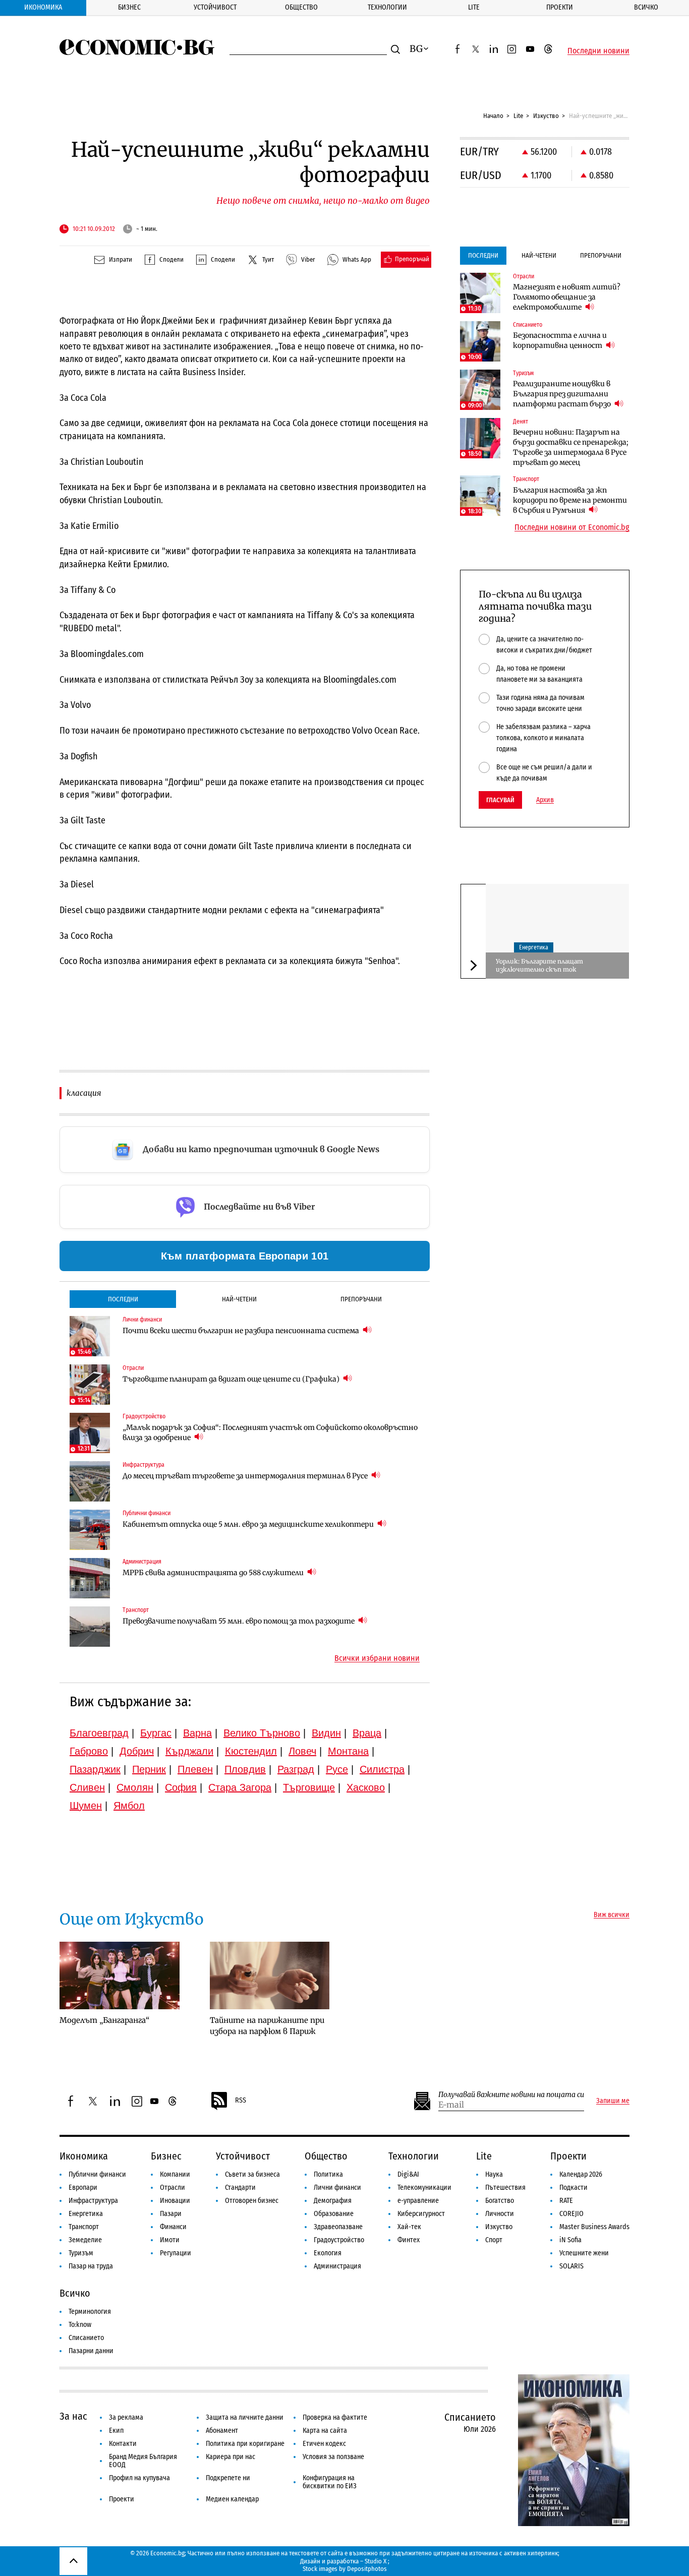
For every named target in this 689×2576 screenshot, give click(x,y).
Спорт (494, 2240)
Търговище (309, 1787)
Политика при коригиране (245, 2444)
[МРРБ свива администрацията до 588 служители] (90, 1578)
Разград (296, 1769)
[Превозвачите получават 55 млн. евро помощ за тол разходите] (90, 1627)
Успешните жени (584, 2253)
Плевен (195, 1769)
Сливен (87, 1787)
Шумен (86, 1806)
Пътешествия (505, 2188)
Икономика (43, 7)
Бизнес (129, 7)
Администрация (337, 2266)
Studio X (376, 2561)
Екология (328, 2253)
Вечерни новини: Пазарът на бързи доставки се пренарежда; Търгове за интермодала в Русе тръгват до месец (571, 447)
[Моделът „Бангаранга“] (120, 1975)
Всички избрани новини (377, 1658)
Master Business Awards (594, 2227)
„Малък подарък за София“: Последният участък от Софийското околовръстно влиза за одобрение (270, 1432)
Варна (197, 1733)
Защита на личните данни (245, 2417)
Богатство (500, 2201)
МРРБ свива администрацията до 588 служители (214, 1573)
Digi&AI (408, 2174)
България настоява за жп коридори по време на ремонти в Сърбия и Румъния (570, 500)
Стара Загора (240, 1787)
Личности (500, 2214)
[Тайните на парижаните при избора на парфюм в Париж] (270, 1975)
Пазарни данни (91, 2351)
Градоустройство (339, 2240)
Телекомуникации (424, 2188)
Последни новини (598, 51)
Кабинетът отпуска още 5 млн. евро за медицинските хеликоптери (249, 1524)
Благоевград (99, 1733)
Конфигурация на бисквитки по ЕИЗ (330, 2482)
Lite (474, 7)
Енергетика (534, 947)
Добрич (137, 1751)
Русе (337, 1769)
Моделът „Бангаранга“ (104, 2020)
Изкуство (546, 116)
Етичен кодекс (324, 2444)
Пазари (171, 2214)
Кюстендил (251, 1751)
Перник (149, 1769)
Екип (116, 2431)
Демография (333, 2201)
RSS (241, 2100)
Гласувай (500, 800)
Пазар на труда (91, 2266)
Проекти (560, 7)
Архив (545, 800)
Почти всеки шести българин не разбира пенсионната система (242, 1331)
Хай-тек (409, 2227)
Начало (493, 116)
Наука (494, 2174)
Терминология (90, 2312)
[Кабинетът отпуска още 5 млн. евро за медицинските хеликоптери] (90, 1530)
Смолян (135, 1787)
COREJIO (571, 2214)
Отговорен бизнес (252, 2201)
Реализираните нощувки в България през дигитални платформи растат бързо (563, 394)
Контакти (123, 2444)
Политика (328, 2174)
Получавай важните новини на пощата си (511, 2095)
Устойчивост (215, 7)
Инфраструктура (93, 2201)
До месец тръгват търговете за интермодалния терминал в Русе (246, 1476)
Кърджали (189, 1751)
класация (84, 1093)
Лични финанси (337, 2188)
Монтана (348, 1751)
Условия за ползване (333, 2457)
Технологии (387, 7)
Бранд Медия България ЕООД (143, 2461)
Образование (334, 2214)
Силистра (382, 1769)
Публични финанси (97, 2174)
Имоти (170, 2240)
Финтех (409, 2240)
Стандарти (240, 2188)
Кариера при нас (231, 2457)
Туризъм (81, 2253)
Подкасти (573, 2188)
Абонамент (222, 2431)
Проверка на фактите (335, 2417)
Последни (123, 1299)
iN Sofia (570, 2240)
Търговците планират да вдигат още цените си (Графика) (232, 1379)
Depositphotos (367, 2569)
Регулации (176, 2253)
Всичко (646, 7)
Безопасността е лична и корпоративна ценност (560, 340)
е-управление (418, 2201)
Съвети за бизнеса (252, 2174)
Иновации (175, 2201)
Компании (175, 2174)
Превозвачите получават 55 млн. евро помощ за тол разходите (239, 1621)
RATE (566, 2201)
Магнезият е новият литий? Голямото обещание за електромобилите (567, 297)
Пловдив (245, 1769)
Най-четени (239, 1299)
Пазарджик (95, 1769)
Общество (301, 7)
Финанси (173, 2227)
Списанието (86, 2338)
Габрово (89, 1751)
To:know (80, 2325)
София (181, 1787)
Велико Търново (262, 1733)
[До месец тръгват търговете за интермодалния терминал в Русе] (90, 1481)
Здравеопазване (338, 2227)
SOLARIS (571, 2266)
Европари (83, 2188)
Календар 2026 (581, 2174)
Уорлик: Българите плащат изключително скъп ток (539, 965)
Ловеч (302, 1751)
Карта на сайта (325, 2431)
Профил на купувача (139, 2478)
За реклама (126, 2417)
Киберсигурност (421, 2214)
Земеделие (85, 2240)
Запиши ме (613, 2101)
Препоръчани (361, 1299)
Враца (367, 1733)
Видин (326, 1733)
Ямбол (129, 1806)
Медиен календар (232, 2499)
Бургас (156, 1733)
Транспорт (84, 2227)
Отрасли (173, 2188)
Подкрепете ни (228, 2478)
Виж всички (612, 1915)
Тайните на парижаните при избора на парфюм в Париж (267, 2026)
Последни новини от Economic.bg (572, 527)
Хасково (366, 1787)
